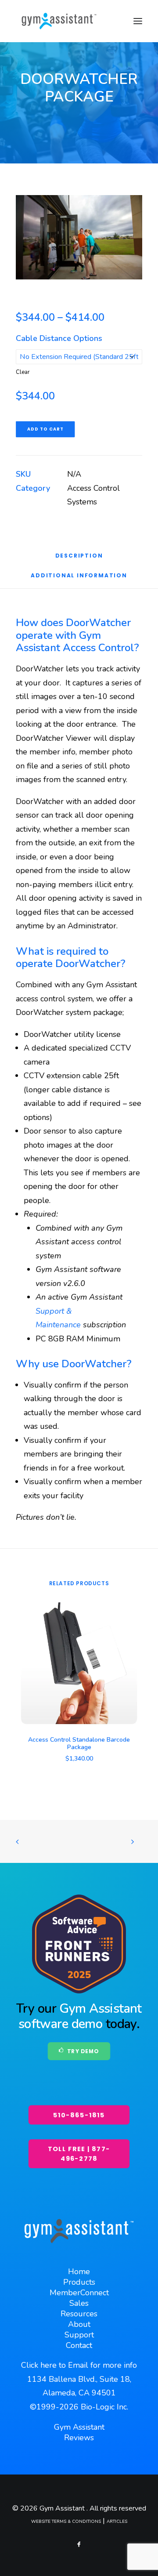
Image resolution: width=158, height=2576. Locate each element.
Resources (79, 2314)
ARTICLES (117, 2522)
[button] (138, 21)
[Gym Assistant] (59, 21)
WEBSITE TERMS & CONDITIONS (66, 2522)
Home (79, 2272)
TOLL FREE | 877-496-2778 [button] (79, 2154)
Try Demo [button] (83, 2052)
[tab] (79, 578)
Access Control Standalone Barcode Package (79, 1743)
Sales (79, 2303)
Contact (79, 2345)
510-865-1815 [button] (79, 2115)
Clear (23, 372)
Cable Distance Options (59, 338)
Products (79, 2282)
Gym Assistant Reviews (79, 2432)
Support (79, 2335)
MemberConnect (79, 2293)
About (79, 2324)
